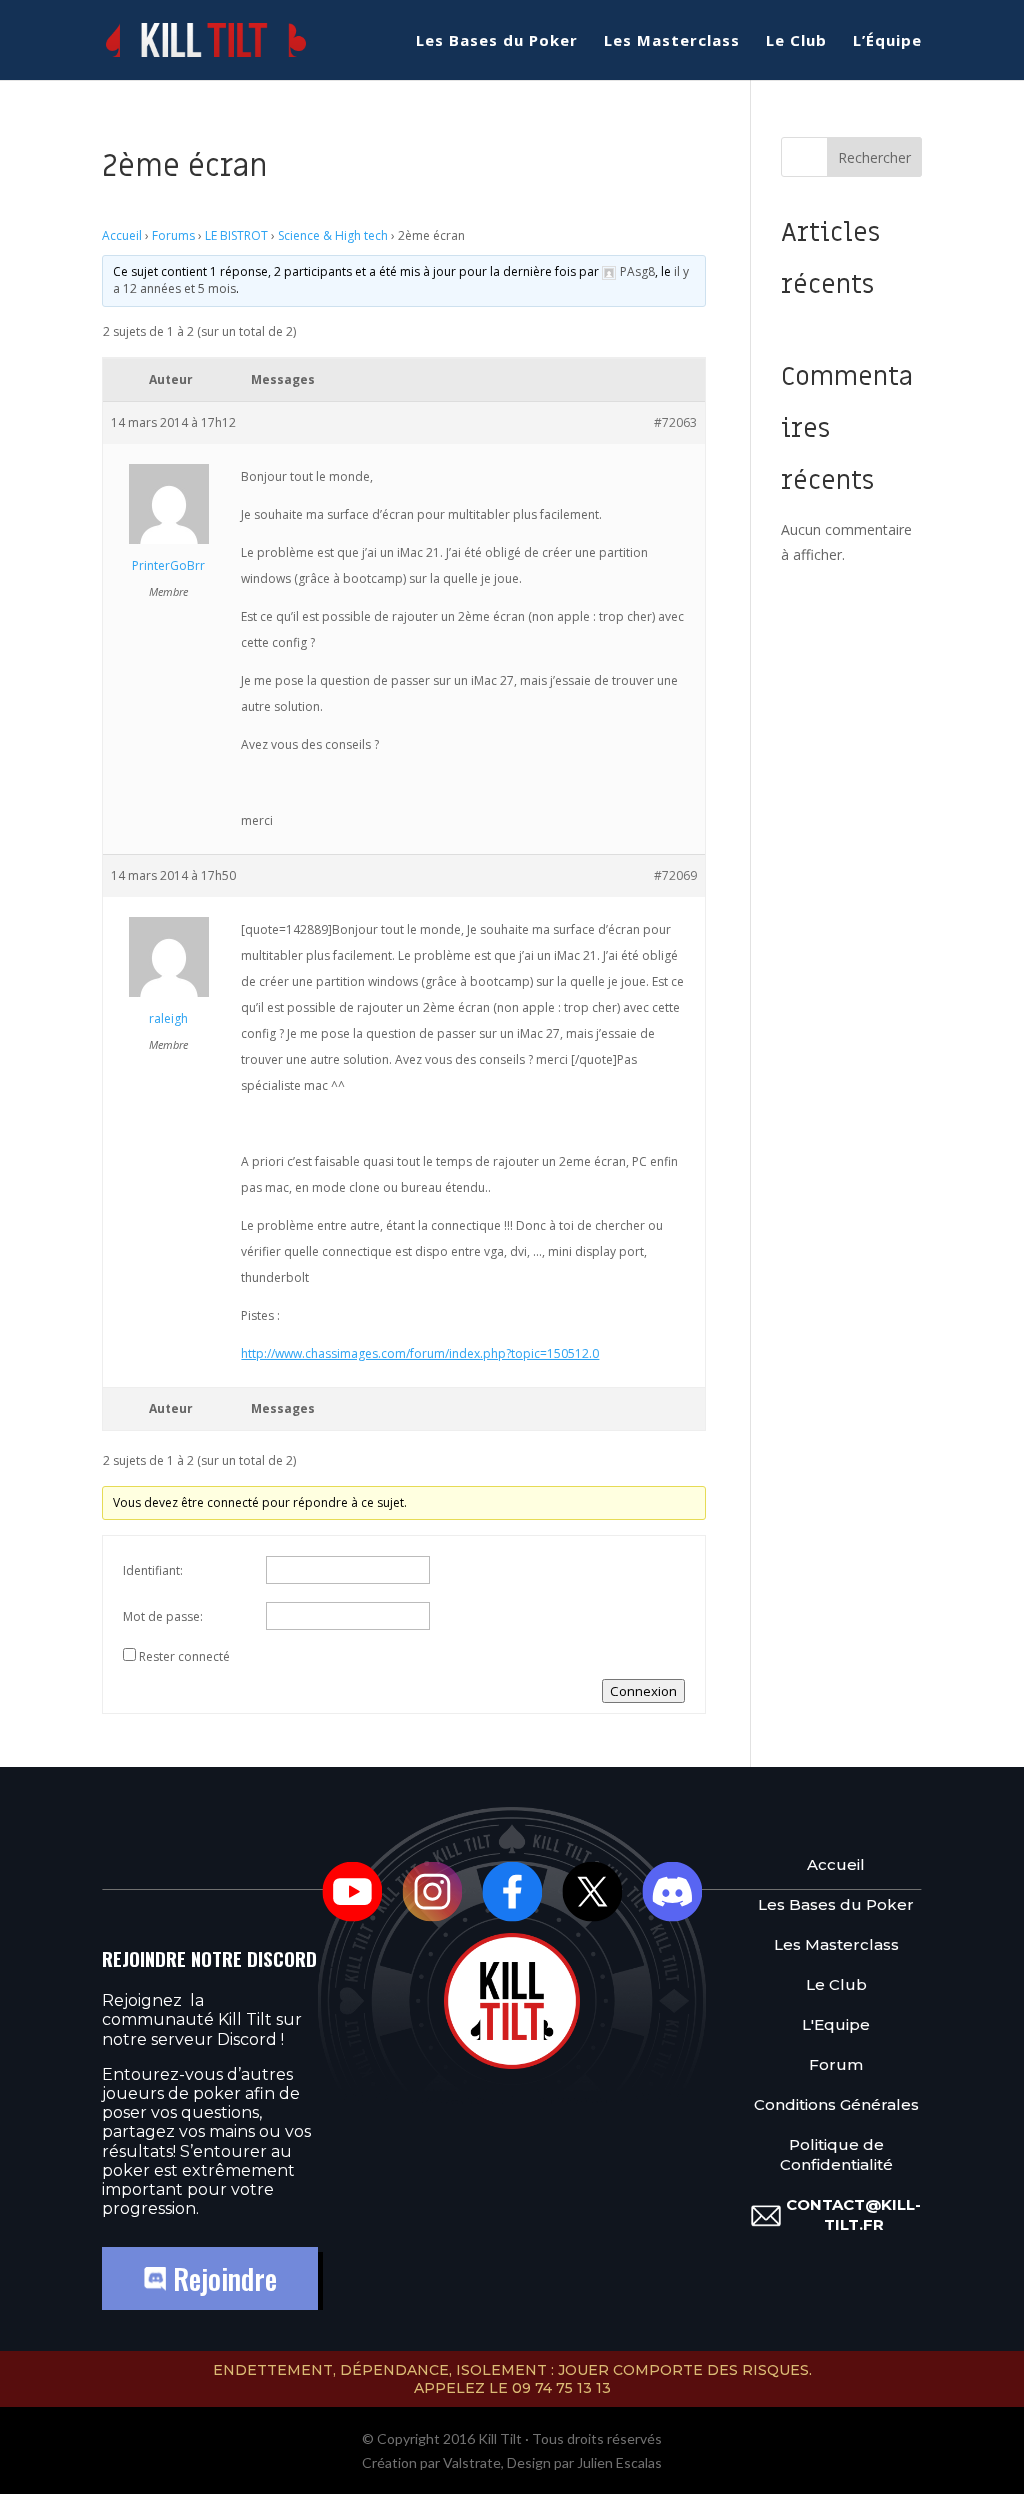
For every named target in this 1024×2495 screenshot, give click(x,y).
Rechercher (874, 157)
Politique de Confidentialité (836, 2154)
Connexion (643, 1691)
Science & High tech (333, 235)
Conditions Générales (836, 2104)
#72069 (675, 875)
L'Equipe (836, 2024)
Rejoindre (221, 2278)
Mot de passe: (163, 1616)
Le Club (796, 41)
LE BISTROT (236, 235)
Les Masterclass (672, 41)
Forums (173, 235)
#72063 (675, 422)
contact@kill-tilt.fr (853, 2214)
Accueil (122, 235)
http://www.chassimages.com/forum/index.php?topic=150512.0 (420, 1353)
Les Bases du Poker (497, 41)
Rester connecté (184, 1656)
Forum (836, 2064)
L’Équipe (887, 41)
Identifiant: (153, 1570)
